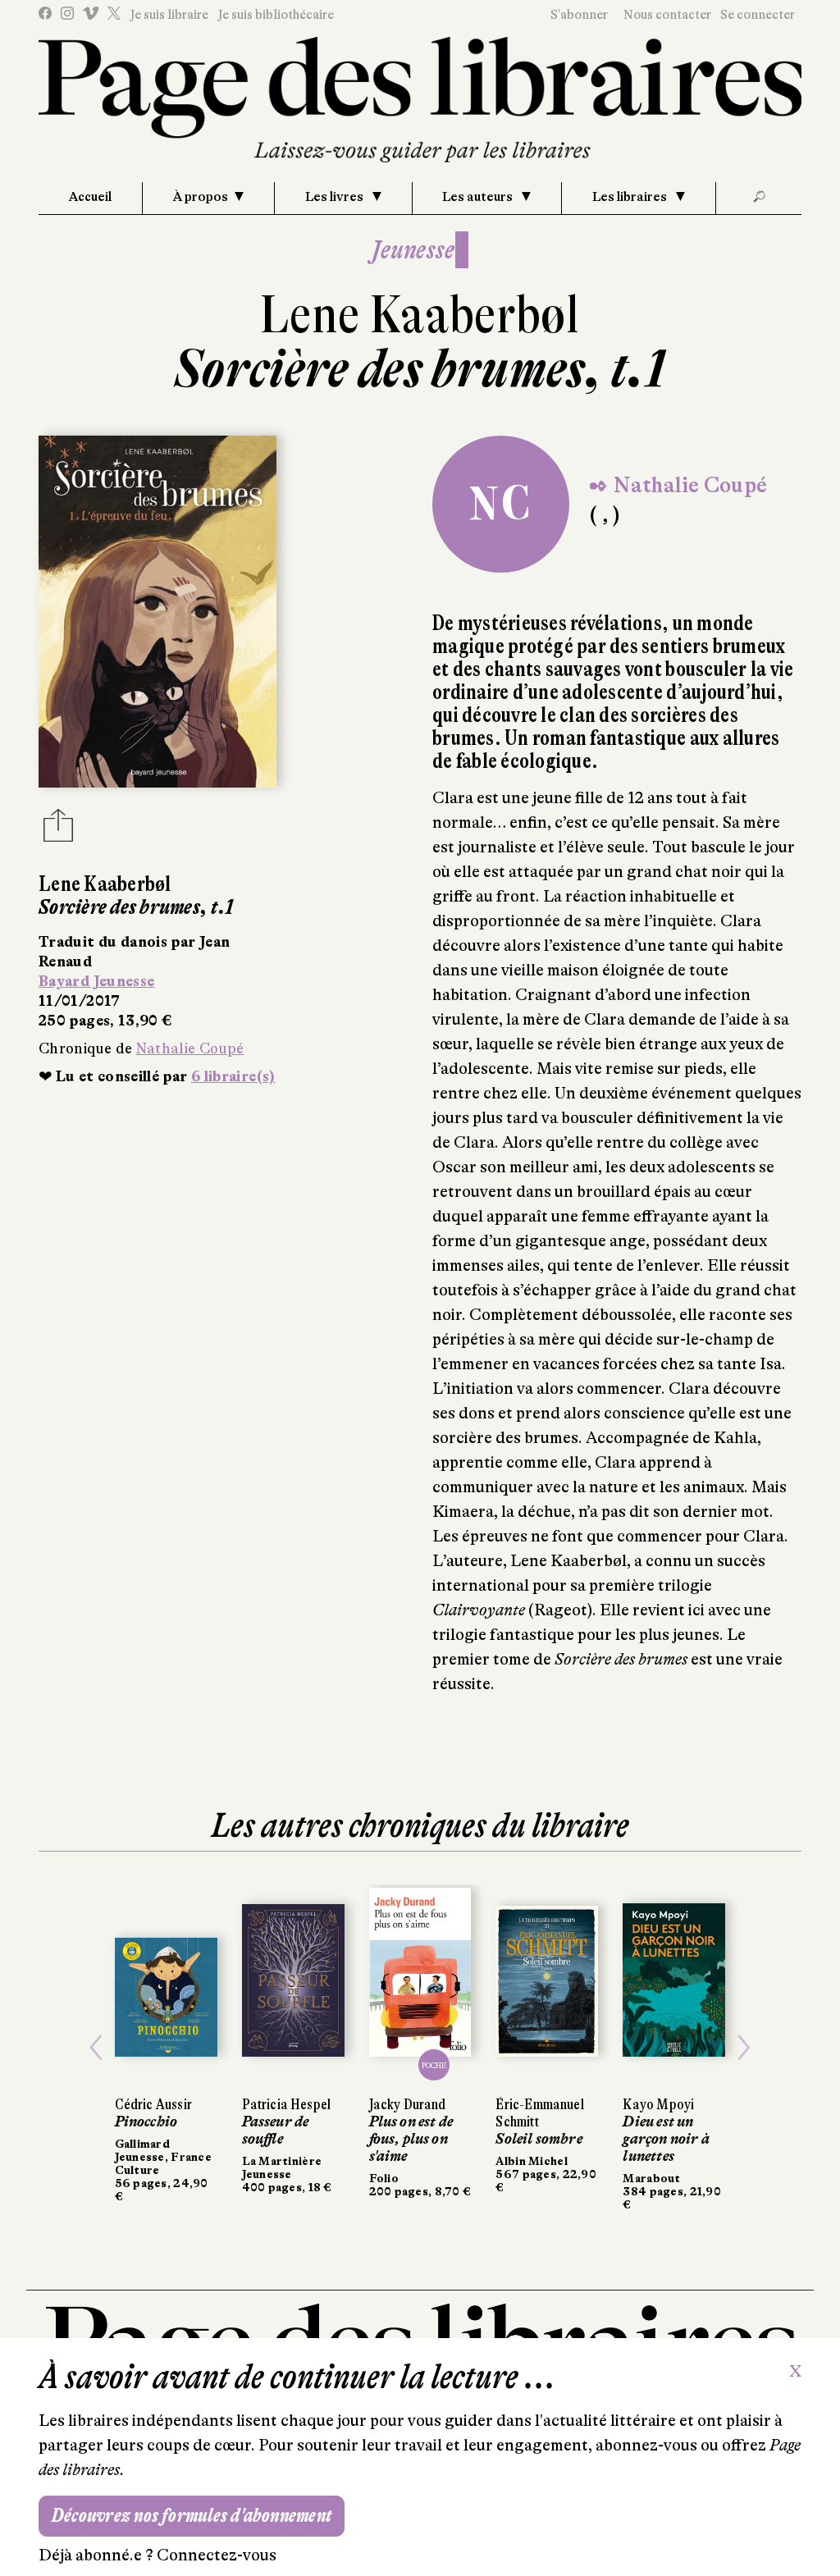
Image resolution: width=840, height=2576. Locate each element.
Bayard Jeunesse (96, 981)
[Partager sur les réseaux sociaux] (58, 830)
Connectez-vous (217, 2555)
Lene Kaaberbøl (420, 315)
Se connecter (758, 15)
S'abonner (579, 15)
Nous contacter (667, 15)
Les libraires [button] (631, 197)
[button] (96, 2048)
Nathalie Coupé (190, 1048)
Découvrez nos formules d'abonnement (192, 2516)
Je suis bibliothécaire (276, 15)
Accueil (90, 197)
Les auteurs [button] (479, 197)
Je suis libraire (169, 15)
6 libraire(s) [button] (233, 1076)
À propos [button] (201, 197)
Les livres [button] (336, 197)
